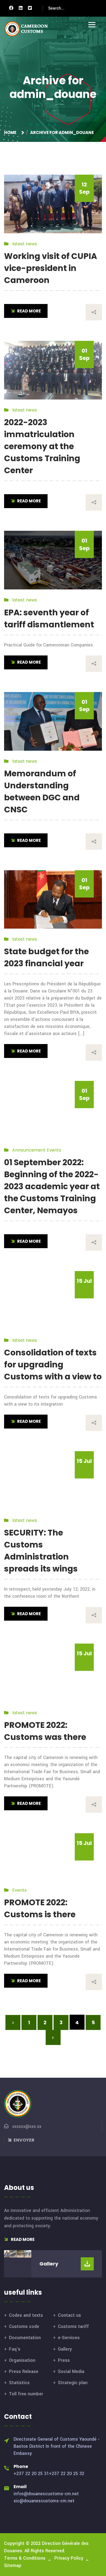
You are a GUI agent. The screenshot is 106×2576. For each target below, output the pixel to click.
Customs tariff (73, 2326)
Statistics (19, 2383)
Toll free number (26, 2394)
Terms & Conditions (25, 2558)
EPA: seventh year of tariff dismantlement (49, 618)
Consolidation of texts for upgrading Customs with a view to (53, 1365)
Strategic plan (73, 2383)
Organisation (22, 2360)
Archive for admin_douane (62, 132)
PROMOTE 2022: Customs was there (45, 1731)
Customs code (24, 2326)
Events (54, 1150)
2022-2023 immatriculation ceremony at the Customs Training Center (42, 446)
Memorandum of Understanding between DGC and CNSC (42, 791)
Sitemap (13, 2565)
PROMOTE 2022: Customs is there (40, 1908)
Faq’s (15, 2349)
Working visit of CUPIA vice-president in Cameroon (51, 268)
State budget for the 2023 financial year (46, 957)
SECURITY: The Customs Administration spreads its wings (41, 1551)
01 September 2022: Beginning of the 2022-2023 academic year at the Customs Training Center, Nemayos (52, 1186)
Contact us (69, 2315)
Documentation (25, 2338)
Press (64, 2360)
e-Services (69, 2338)
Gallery (65, 2349)
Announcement (29, 1150)
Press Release (24, 2371)
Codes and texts (26, 2315)
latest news (25, 244)
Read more (22, 2239)
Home (11, 132)
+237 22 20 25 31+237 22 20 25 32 (49, 2474)
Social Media (71, 2371)
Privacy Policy (69, 2558)
